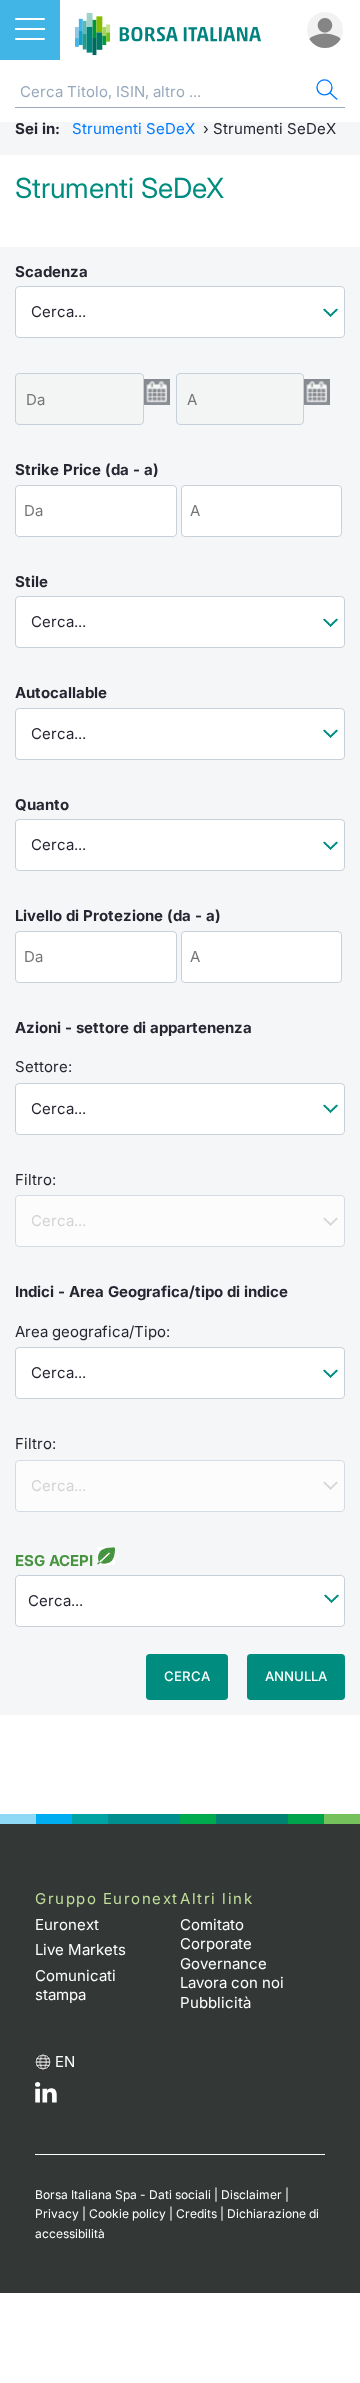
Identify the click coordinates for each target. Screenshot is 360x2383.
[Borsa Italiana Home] (168, 30)
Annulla (296, 1676)
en (65, 2061)
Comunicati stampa (75, 1985)
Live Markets (80, 1949)
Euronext (67, 1924)
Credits (196, 2213)
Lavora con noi (232, 1982)
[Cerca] (325, 92)
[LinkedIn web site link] (46, 2097)
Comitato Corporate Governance (223, 1944)
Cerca (187, 1676)
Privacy (57, 2213)
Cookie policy (127, 2213)
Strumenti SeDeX (133, 128)
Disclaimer (251, 2194)
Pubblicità (215, 2002)
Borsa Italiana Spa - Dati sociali (123, 2194)
